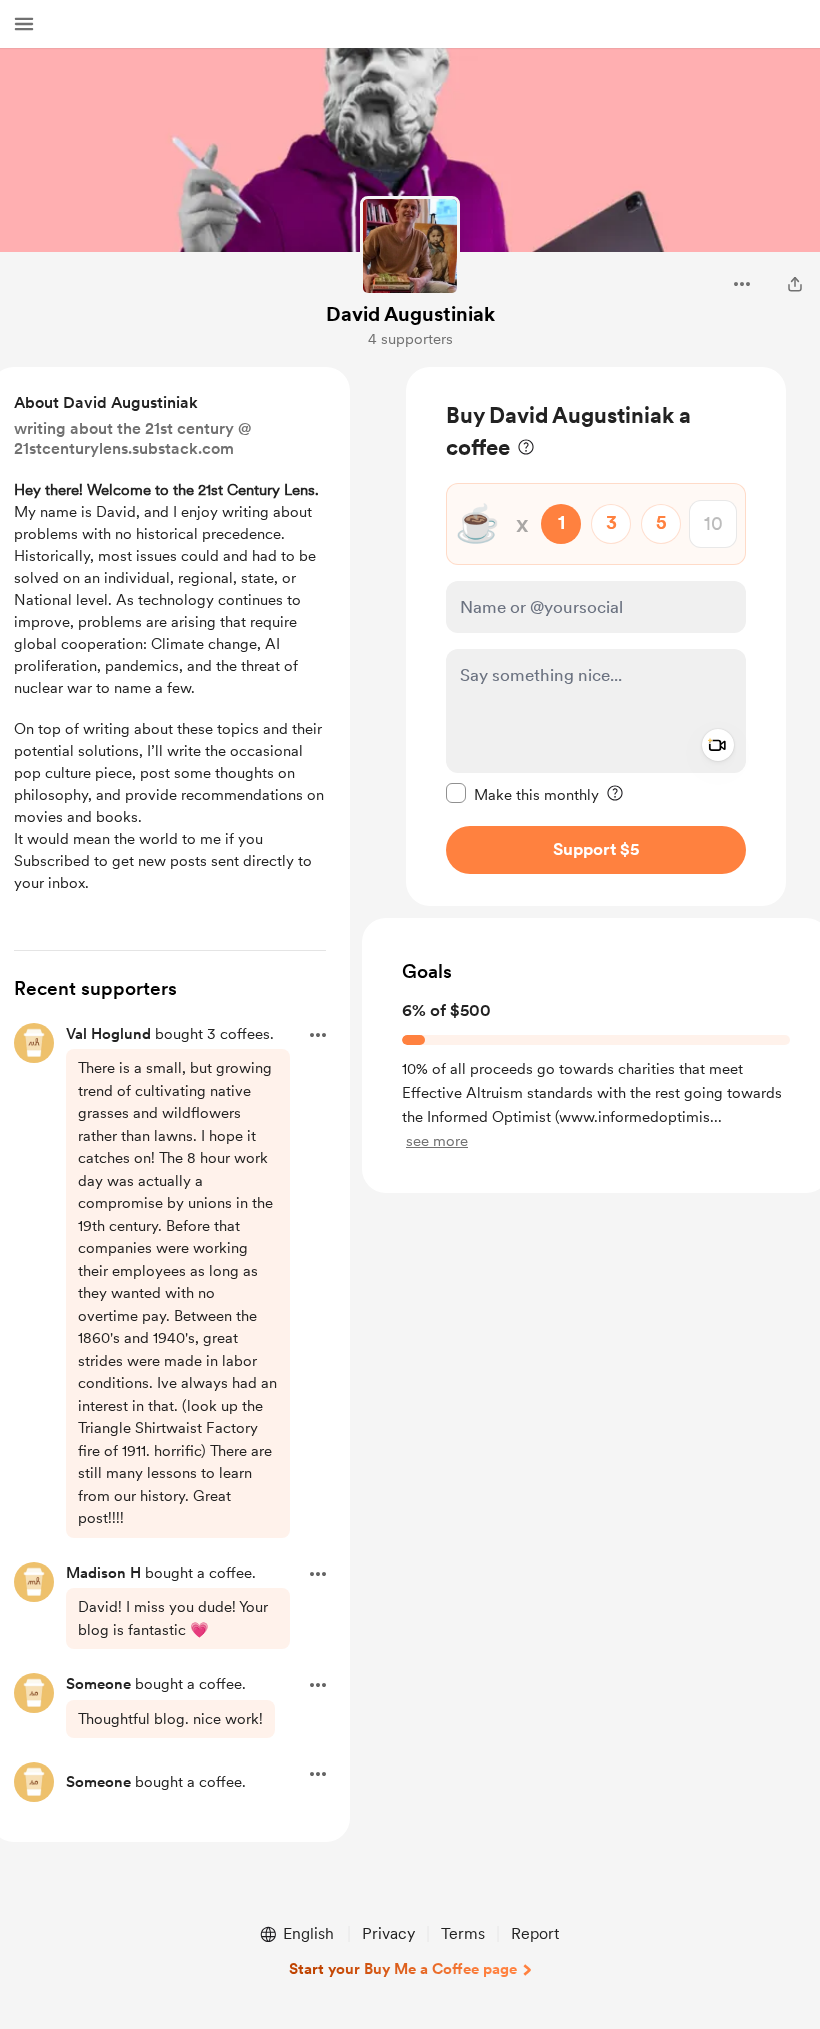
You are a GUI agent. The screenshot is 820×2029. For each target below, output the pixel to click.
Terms (463, 1933)
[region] (596, 636)
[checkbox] (522, 794)
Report (535, 1933)
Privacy (388, 1933)
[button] (24, 24)
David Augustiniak (410, 314)
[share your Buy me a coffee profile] (795, 284)
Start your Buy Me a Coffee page (403, 1969)
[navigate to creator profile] (410, 246)
